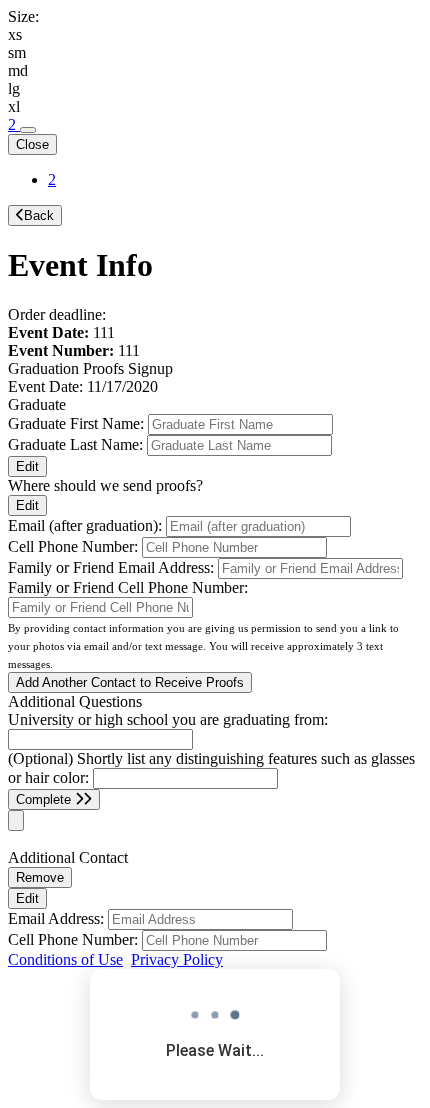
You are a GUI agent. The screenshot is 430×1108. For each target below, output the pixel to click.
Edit (27, 466)
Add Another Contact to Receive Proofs (130, 682)
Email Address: (56, 918)
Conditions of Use (65, 959)
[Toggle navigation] (28, 130)
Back (39, 215)
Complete (45, 799)
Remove (40, 877)
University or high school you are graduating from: (168, 719)
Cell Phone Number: (73, 939)
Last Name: (75, 444)
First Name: (76, 423)
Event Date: (45, 386)
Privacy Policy (177, 959)
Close (32, 144)
